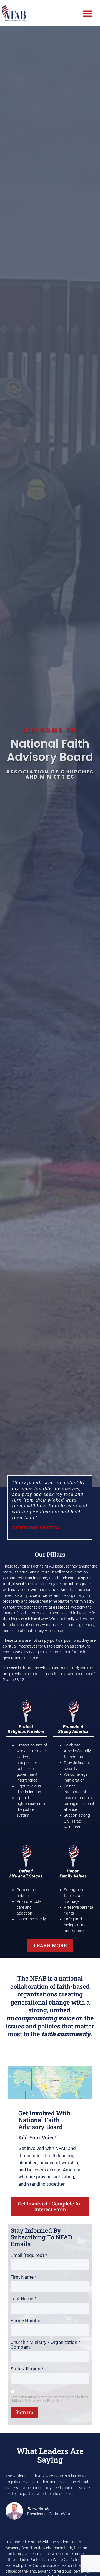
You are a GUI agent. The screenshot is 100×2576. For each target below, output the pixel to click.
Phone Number (26, 2321)
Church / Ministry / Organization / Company (45, 2345)
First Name (24, 2277)
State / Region (27, 2369)
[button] (87, 13)
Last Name (23, 2299)
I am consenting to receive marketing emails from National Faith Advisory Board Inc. (49, 2399)
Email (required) (29, 2255)
